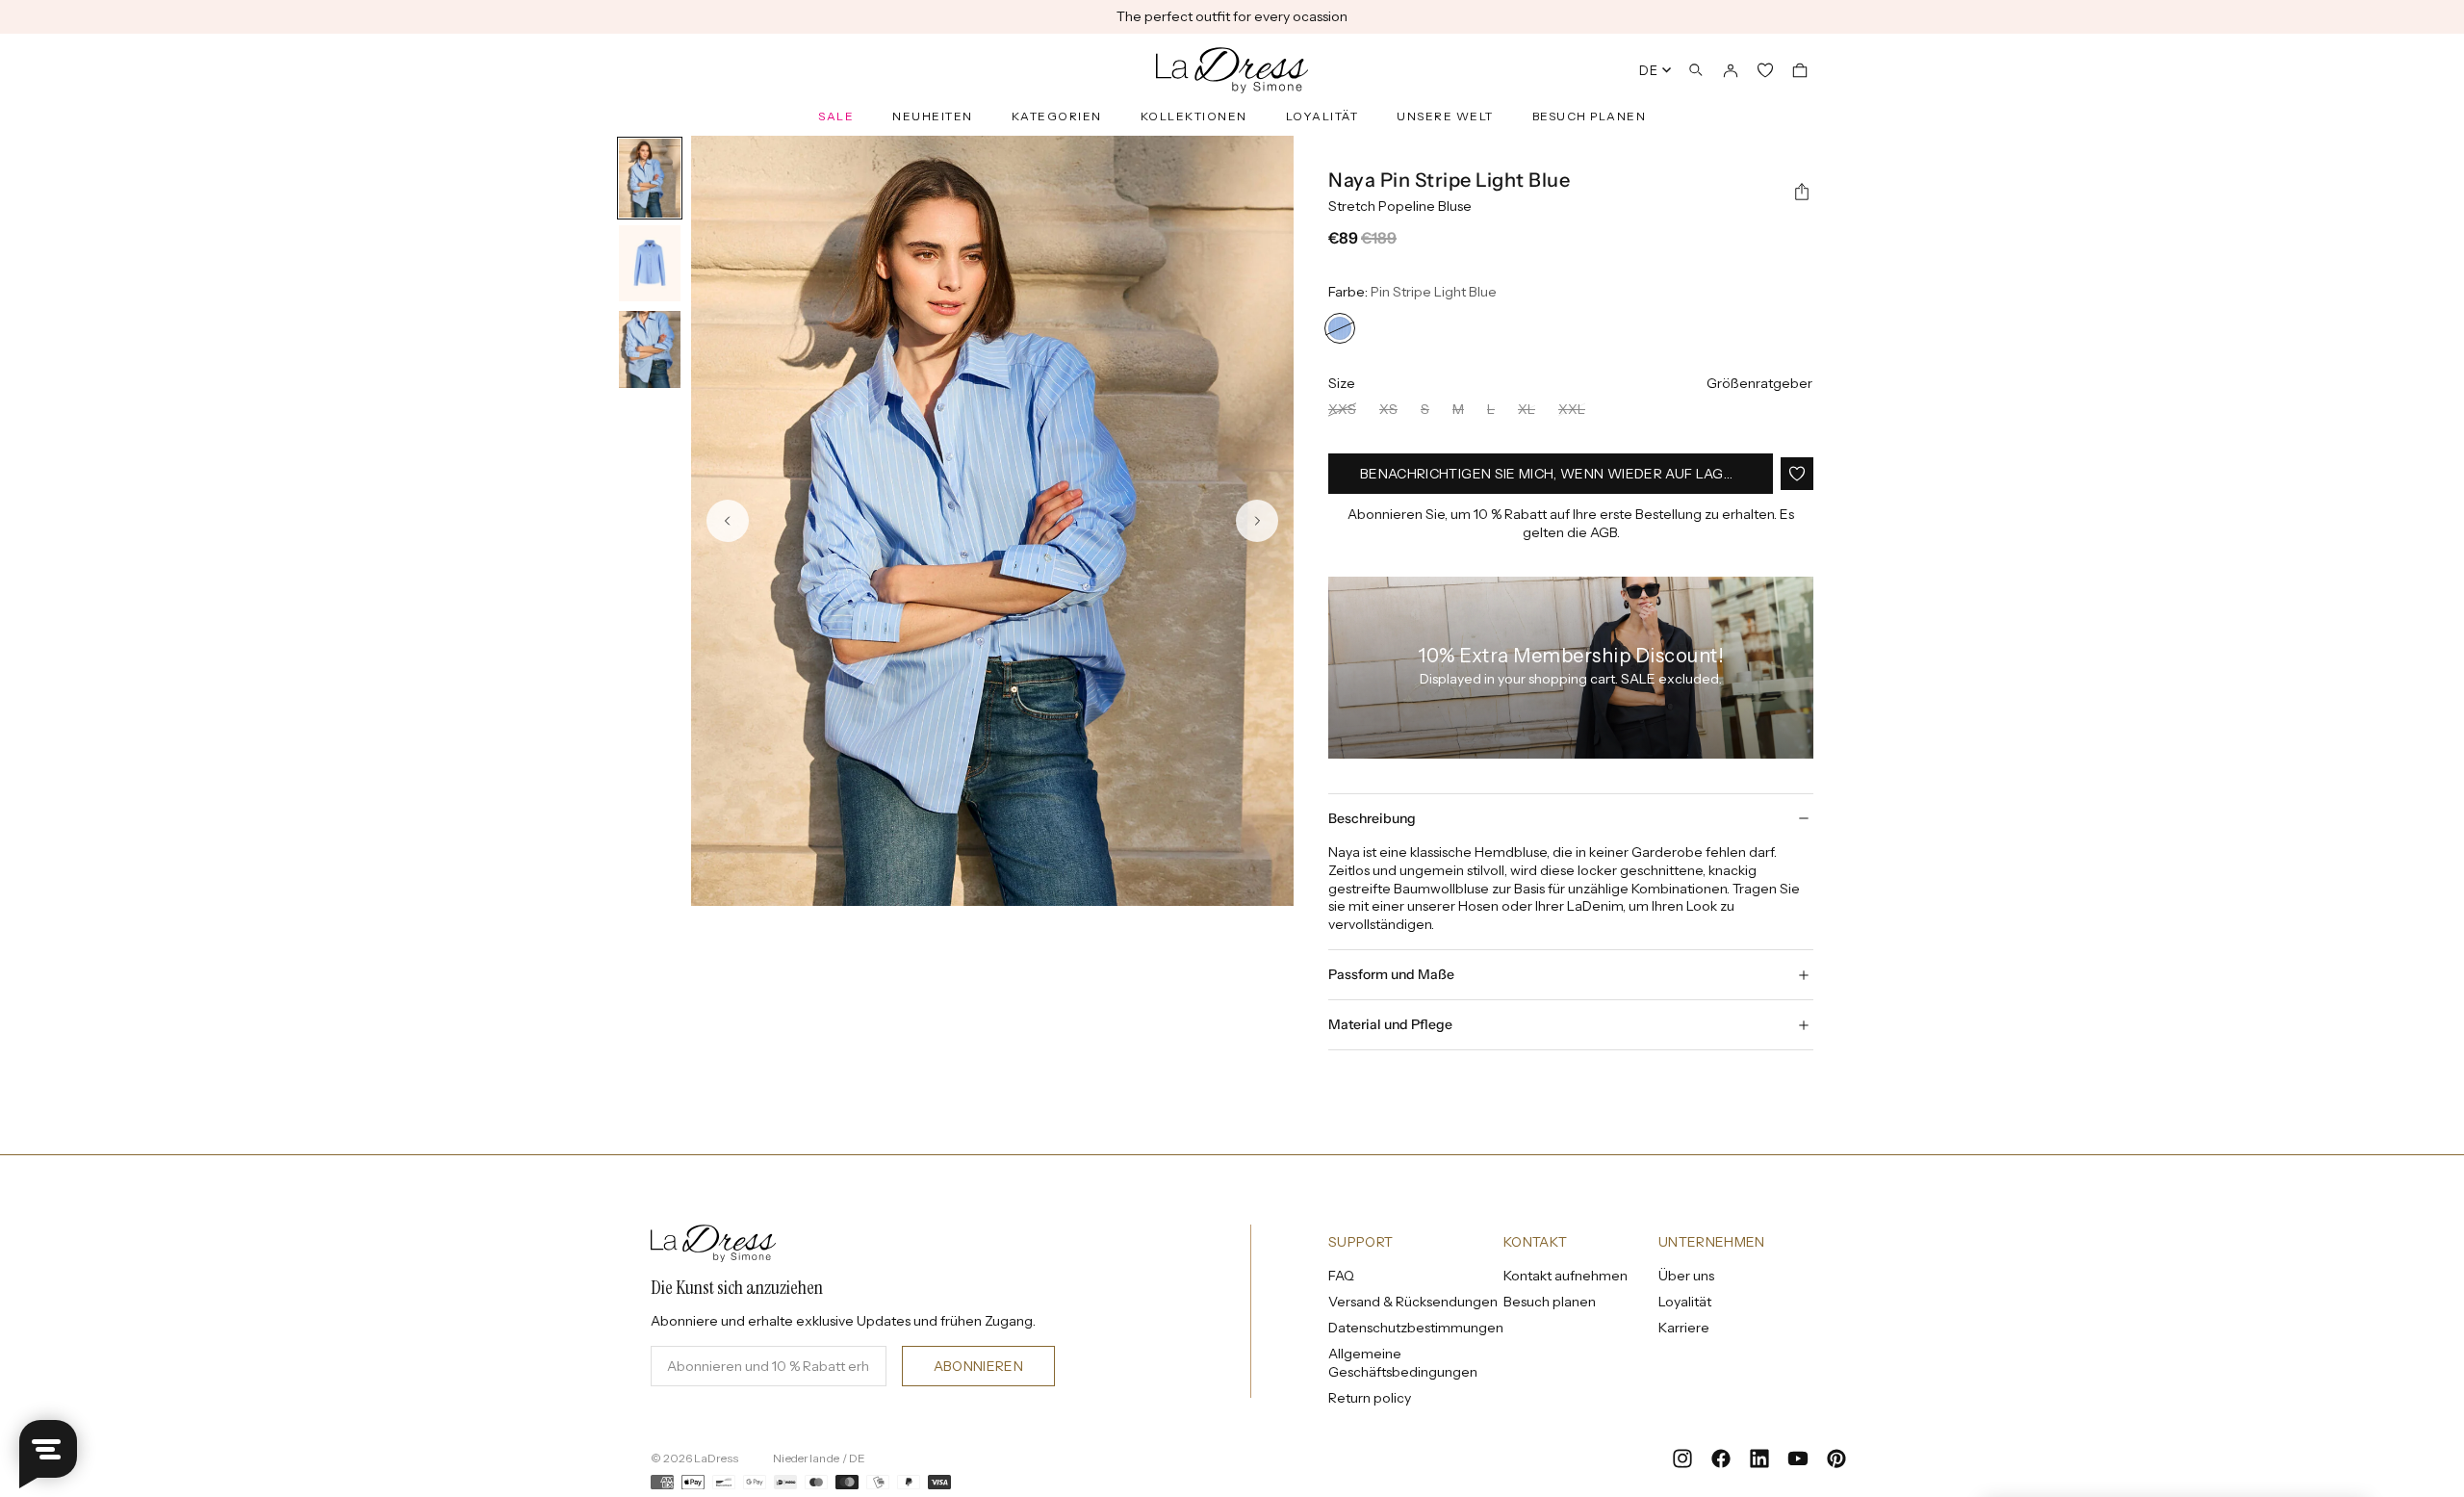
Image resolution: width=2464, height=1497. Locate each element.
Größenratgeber (1759, 383)
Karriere (1684, 1328)
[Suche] (1696, 70)
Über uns (1686, 1276)
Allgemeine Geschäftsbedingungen (1403, 1363)
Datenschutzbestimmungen (1416, 1328)
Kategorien (1057, 116)
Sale (836, 116)
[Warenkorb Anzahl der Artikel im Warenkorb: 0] (1800, 70)
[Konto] (1731, 70)
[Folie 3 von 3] (650, 350)
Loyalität (1322, 116)
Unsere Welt (1445, 116)
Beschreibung (1372, 818)
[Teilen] (1802, 193)
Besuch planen (1590, 116)
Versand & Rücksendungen (1413, 1302)
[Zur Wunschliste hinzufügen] (1797, 474)
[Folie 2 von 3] (650, 265)
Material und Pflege (1390, 1024)
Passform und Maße (1391, 974)
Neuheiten (933, 116)
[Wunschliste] (1765, 70)
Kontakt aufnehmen (1566, 1276)
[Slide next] (1257, 521)
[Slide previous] (728, 521)
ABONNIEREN (979, 1366)
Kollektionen (1194, 116)
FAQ (1341, 1276)
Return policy (1370, 1398)
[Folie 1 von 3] (650, 178)
